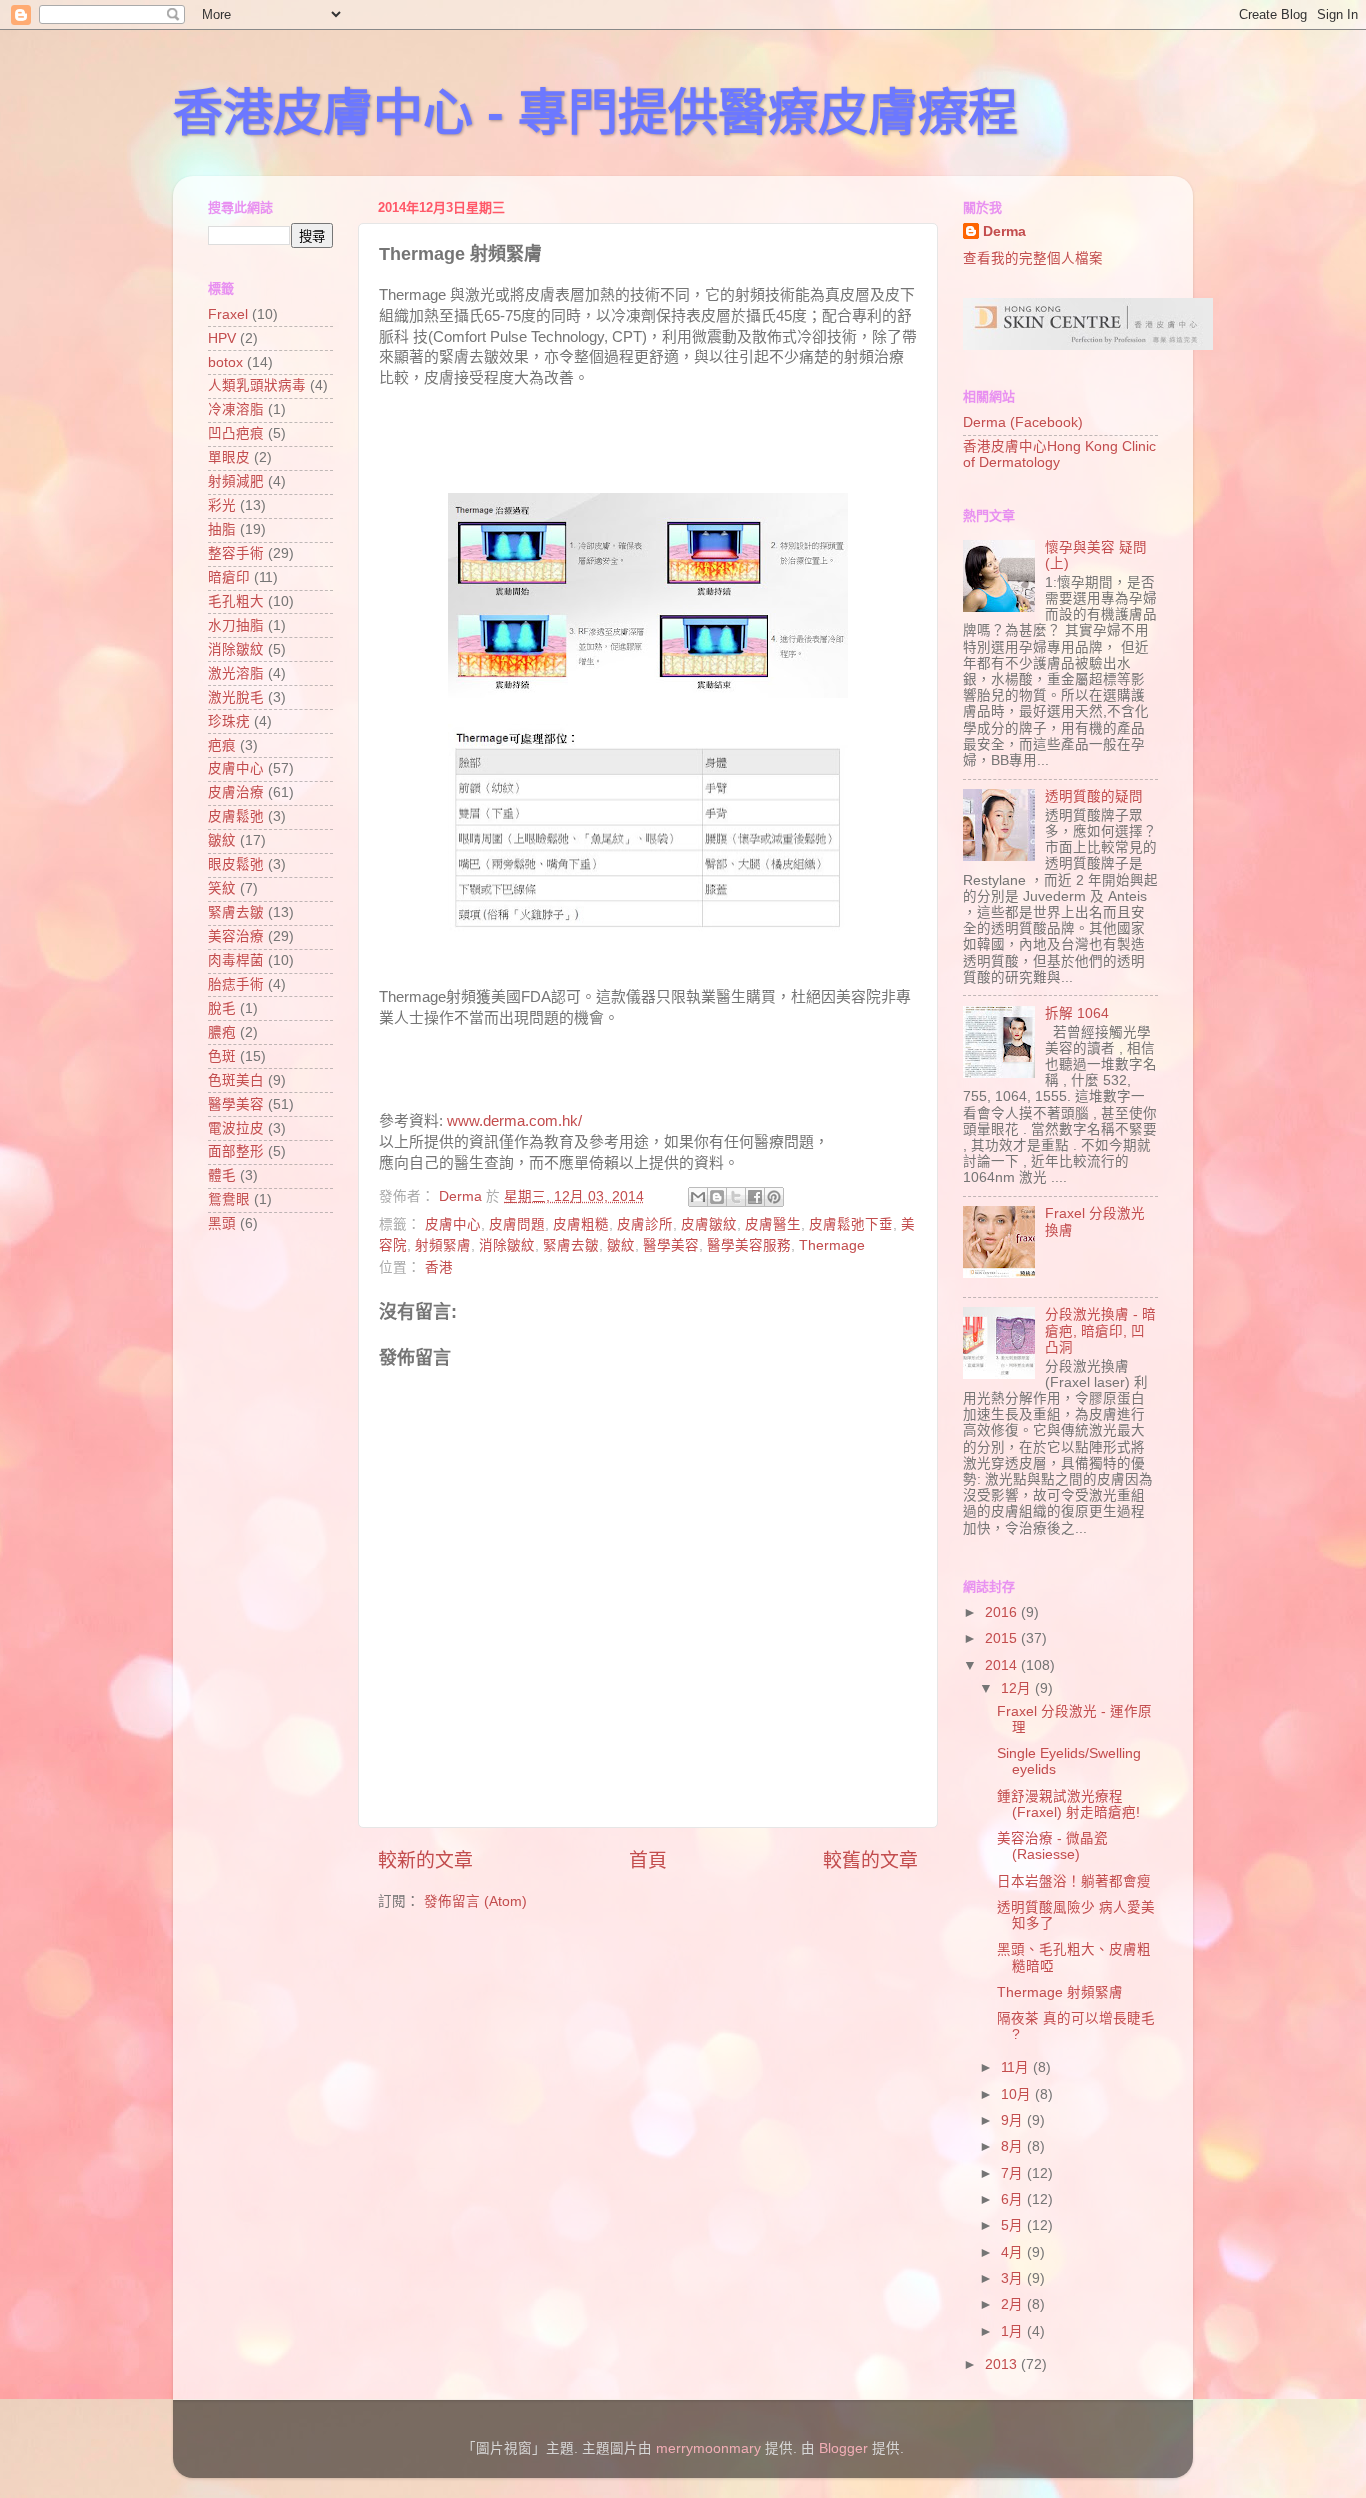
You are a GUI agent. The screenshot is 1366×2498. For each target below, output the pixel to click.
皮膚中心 (453, 1224)
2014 (1003, 1665)
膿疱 (222, 1032)
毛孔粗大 (236, 601)
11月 (1017, 2067)
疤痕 (222, 745)
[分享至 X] (736, 1197)
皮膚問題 (517, 1224)
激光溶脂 (236, 673)
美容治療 (236, 936)
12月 (1018, 1688)
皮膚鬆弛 (236, 816)
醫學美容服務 (749, 1245)
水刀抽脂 (236, 625)
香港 (439, 1267)
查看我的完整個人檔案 (1033, 258)
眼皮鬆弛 (236, 864)
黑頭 (222, 1223)
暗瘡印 (229, 577)
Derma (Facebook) (1023, 422)
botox (225, 362)
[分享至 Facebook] (755, 1197)
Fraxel (228, 314)
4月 (1014, 2252)
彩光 (222, 505)
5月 (1014, 2225)
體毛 (222, 1175)
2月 (1014, 2304)
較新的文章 (425, 1860)
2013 (1003, 2364)
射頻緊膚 (443, 1245)
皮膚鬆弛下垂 (851, 1224)
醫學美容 (671, 1245)
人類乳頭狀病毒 (257, 385)
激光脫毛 (236, 697)
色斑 (222, 1056)
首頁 (648, 1860)
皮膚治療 (236, 792)
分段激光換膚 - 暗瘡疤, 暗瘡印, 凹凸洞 (1100, 1330)
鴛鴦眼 (229, 1199)
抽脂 (222, 529)
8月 (1014, 2146)
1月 (1014, 2331)
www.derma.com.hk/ (514, 1121)
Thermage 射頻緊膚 (1060, 1992)
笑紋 (222, 888)
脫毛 (222, 1008)
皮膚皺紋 (709, 1224)
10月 (1018, 2094)
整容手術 (236, 553)
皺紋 (621, 1245)
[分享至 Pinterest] (774, 1197)
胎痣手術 (236, 984)
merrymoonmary (708, 2448)
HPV (222, 338)
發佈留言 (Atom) (475, 1901)
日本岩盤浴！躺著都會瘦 (1074, 1881)
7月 (1014, 2173)
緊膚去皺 (571, 1245)
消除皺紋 (507, 1245)
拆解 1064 (1077, 1013)
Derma (1004, 231)
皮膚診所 (645, 1224)
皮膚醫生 (773, 1224)
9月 (1014, 2120)
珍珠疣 (229, 721)
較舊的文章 (870, 1860)
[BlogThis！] (717, 1197)
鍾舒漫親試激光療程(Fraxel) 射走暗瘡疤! (1068, 1804)
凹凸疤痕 (236, 433)
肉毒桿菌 (236, 960)
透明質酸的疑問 (1094, 796)
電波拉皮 (236, 1128)
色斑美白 (236, 1080)
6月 (1014, 2199)
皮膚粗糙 (581, 1224)
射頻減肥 (236, 481)
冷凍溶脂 (236, 409)
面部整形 (236, 1151)
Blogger (843, 2448)
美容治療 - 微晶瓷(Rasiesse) (1052, 1846)
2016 (1003, 1612)
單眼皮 (229, 457)
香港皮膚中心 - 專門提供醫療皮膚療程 (595, 113)
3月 (1014, 2278)
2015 (1003, 1638)
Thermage (832, 1245)
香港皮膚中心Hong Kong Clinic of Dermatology (1059, 454)
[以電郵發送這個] (698, 1197)
